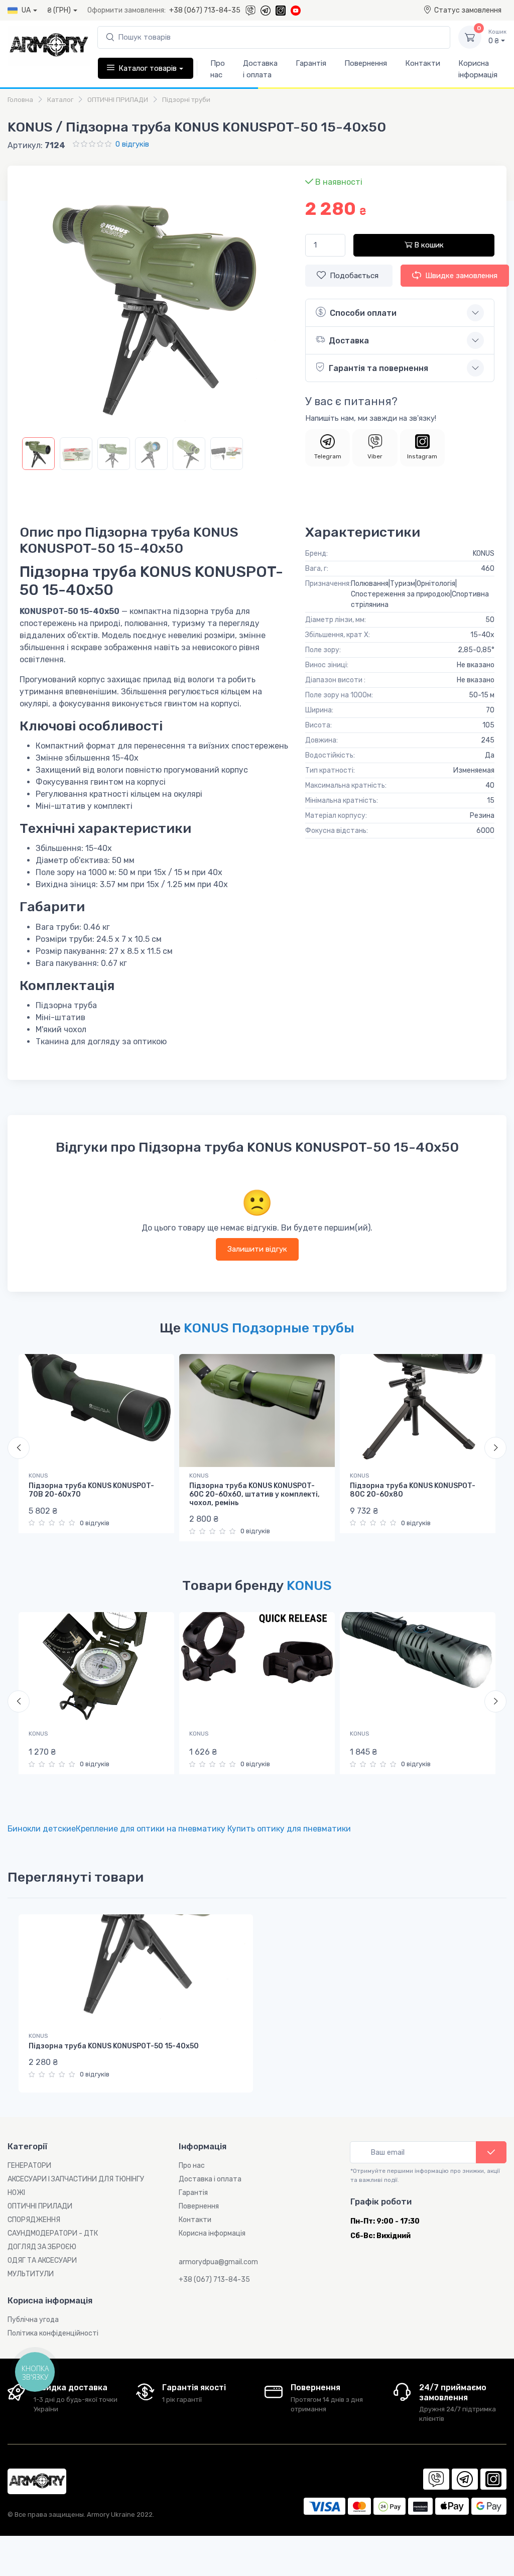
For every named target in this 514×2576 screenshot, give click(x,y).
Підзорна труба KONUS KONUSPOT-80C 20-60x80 (413, 1490)
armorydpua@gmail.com (218, 2262)
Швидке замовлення (461, 276)
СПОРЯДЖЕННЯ (34, 2220)
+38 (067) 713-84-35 (205, 10)
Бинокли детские (42, 1829)
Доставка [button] (349, 341)
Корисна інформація (478, 69)
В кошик (428, 245)
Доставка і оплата (260, 69)
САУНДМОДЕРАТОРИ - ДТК (53, 2233)
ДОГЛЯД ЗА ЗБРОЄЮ (42, 2247)
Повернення (366, 63)
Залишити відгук (257, 1249)
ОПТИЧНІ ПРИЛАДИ (40, 2206)
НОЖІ (16, 2193)
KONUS (38, 1476)
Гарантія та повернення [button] (378, 368)
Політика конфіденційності (53, 2333)
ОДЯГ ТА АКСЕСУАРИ (42, 2260)
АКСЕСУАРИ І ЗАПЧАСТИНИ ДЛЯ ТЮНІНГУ (76, 2179)
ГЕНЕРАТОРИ (29, 2166)
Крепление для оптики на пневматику (152, 1829)
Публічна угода (33, 2320)
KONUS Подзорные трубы (269, 1328)
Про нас (218, 69)
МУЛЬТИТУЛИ (31, 2274)
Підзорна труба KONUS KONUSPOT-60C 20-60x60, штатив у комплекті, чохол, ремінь (254, 1494)
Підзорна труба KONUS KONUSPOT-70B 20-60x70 (91, 1490)
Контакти (423, 63)
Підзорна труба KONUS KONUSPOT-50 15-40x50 (114, 2046)
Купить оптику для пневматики (289, 1829)
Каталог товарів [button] (148, 68)
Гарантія (311, 63)
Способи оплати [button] (363, 313)
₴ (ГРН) (59, 10)
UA (26, 10)
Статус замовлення (468, 10)
